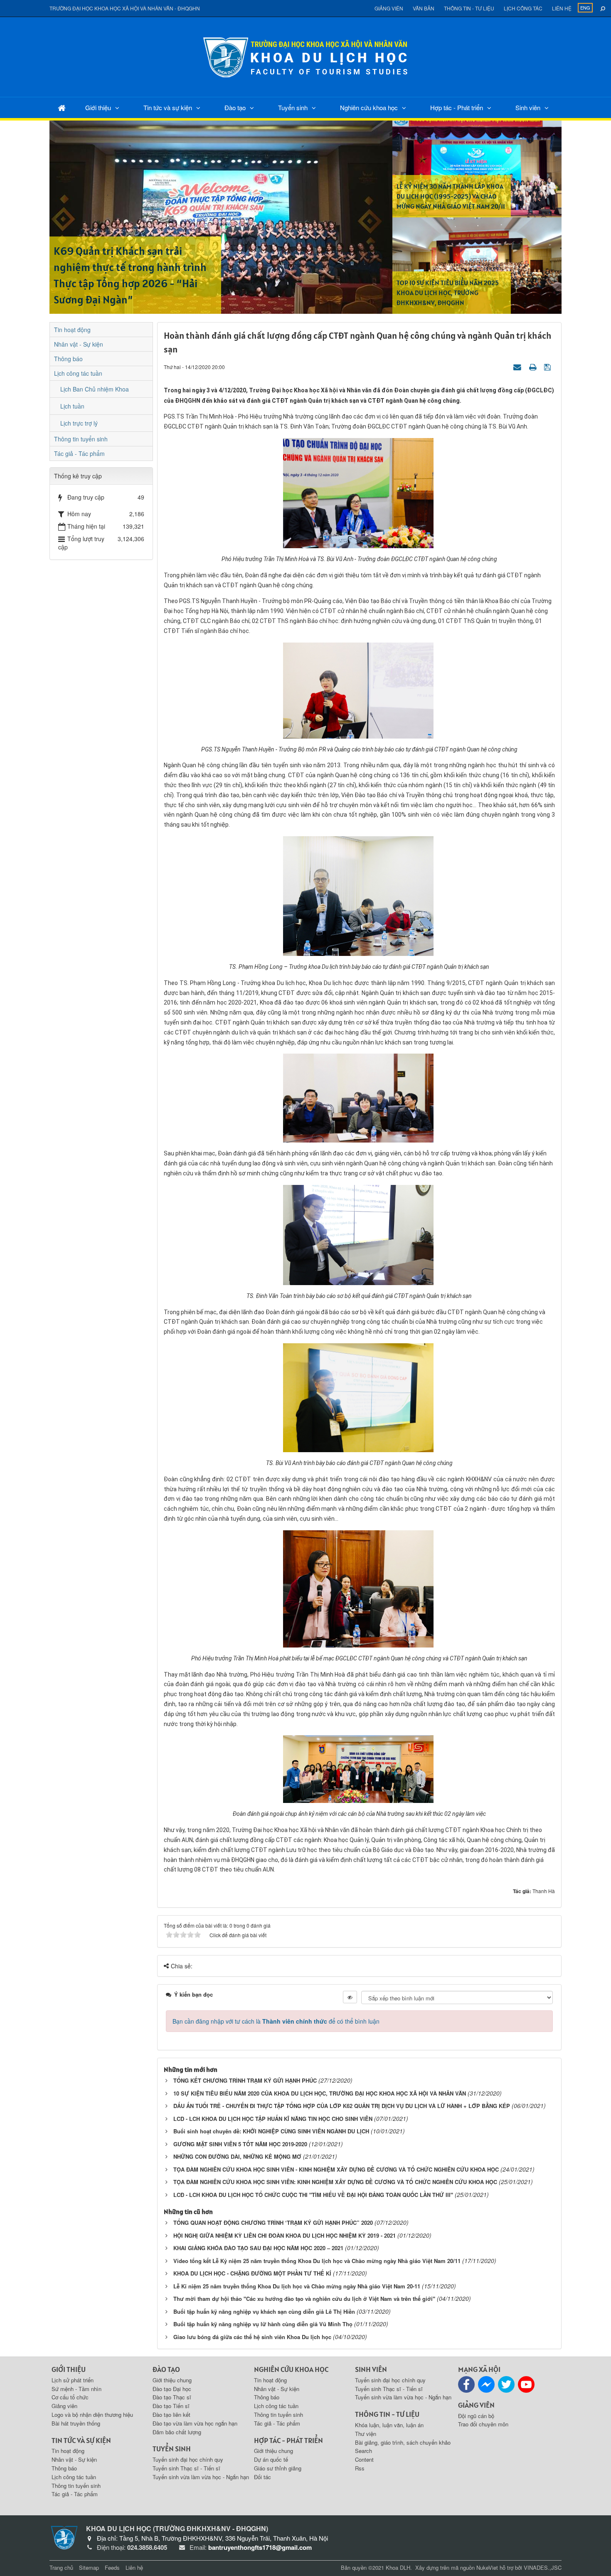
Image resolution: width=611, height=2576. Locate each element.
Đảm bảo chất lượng (177, 2432)
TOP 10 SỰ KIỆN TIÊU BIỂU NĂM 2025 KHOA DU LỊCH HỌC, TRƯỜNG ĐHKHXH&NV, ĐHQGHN (448, 293)
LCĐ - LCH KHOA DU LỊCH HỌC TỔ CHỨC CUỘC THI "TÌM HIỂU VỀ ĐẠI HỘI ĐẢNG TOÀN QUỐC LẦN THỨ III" (313, 2195)
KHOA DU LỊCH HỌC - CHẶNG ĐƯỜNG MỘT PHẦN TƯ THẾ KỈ (252, 2273)
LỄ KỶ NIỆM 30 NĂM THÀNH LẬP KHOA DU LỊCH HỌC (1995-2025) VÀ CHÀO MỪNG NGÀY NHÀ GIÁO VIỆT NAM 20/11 (451, 196)
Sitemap (89, 2567)
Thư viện (366, 2434)
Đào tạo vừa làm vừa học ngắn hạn (195, 2423)
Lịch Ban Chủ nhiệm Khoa (95, 389)
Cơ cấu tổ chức (70, 2397)
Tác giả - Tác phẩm (79, 453)
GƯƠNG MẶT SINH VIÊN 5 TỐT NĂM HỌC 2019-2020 (240, 2144)
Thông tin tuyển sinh (81, 439)
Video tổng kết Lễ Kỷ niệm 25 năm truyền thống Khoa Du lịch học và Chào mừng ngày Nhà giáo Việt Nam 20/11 (317, 2261)
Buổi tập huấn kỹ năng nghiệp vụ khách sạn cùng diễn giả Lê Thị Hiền (264, 2311)
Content (364, 2459)
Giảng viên (389, 8)
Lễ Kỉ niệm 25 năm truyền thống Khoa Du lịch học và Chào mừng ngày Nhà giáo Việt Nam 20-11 (297, 2286)
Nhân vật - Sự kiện (79, 344)
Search (363, 2451)
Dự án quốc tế (271, 2459)
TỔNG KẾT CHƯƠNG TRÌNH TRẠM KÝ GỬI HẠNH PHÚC (245, 2080)
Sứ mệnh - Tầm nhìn (76, 2389)
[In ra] (534, 367)
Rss (360, 2468)
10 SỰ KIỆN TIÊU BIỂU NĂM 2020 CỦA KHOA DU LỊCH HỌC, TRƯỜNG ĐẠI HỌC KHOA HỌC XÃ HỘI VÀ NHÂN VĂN (320, 2093)
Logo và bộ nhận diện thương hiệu (92, 2415)
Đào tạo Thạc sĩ (172, 2397)
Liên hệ (562, 8)
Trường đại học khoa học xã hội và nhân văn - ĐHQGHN (125, 8)
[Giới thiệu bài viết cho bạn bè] (518, 367)
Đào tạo (235, 107)
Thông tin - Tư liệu (469, 8)
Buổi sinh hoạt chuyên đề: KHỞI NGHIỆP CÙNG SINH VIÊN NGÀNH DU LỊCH (271, 2131)
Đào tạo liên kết (171, 2415)
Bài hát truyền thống (76, 2423)
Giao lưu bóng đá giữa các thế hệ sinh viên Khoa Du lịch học (252, 2337)
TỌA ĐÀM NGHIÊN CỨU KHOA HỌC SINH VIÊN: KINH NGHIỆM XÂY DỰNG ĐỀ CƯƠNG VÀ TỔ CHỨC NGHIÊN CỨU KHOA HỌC (335, 2182)
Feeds (112, 2567)
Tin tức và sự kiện (168, 107)
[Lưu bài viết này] (548, 367)
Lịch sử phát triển (73, 2380)
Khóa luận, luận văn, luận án (389, 2425)
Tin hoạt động (72, 330)
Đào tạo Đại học (172, 2389)
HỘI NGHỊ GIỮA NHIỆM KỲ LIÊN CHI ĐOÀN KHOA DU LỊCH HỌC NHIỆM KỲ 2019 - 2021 (285, 2235)
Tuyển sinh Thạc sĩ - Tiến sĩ (186, 2468)
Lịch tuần (72, 406)
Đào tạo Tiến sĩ (171, 2406)
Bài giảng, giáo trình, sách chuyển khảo (403, 2442)
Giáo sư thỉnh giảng (278, 2468)
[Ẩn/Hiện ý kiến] (350, 1997)
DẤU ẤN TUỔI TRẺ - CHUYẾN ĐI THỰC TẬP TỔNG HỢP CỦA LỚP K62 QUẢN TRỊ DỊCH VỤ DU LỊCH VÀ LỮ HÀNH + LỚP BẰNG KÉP (342, 2106)
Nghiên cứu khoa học (369, 107)
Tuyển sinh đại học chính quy (188, 2459)
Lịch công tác (523, 8)
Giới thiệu (98, 107)
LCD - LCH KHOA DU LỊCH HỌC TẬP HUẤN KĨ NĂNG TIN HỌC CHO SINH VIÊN (273, 2119)
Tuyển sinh (293, 107)
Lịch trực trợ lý (79, 423)
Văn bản (424, 8)
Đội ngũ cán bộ (476, 2416)
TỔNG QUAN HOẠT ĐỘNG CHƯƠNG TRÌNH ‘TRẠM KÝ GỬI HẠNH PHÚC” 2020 (273, 2223)
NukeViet (487, 2567)
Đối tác (262, 2477)
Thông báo (68, 359)
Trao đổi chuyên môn (483, 2424)
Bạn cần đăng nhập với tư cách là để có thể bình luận (276, 2021)
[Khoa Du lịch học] (305, 56)
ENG (585, 7)
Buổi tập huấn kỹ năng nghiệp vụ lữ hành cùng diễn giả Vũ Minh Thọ (263, 2324)
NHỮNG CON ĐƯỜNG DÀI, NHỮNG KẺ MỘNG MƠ (237, 2156)
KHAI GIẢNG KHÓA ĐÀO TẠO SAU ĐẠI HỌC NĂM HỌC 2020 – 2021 (258, 2248)
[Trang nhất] (62, 107)
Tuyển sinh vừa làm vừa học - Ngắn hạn (201, 2477)
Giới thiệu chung (172, 2380)
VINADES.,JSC (543, 2567)
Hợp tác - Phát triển (457, 107)
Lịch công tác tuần (78, 373)
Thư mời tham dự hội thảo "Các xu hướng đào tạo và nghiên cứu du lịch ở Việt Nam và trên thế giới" (304, 2299)
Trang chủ (61, 2567)
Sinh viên (528, 107)
